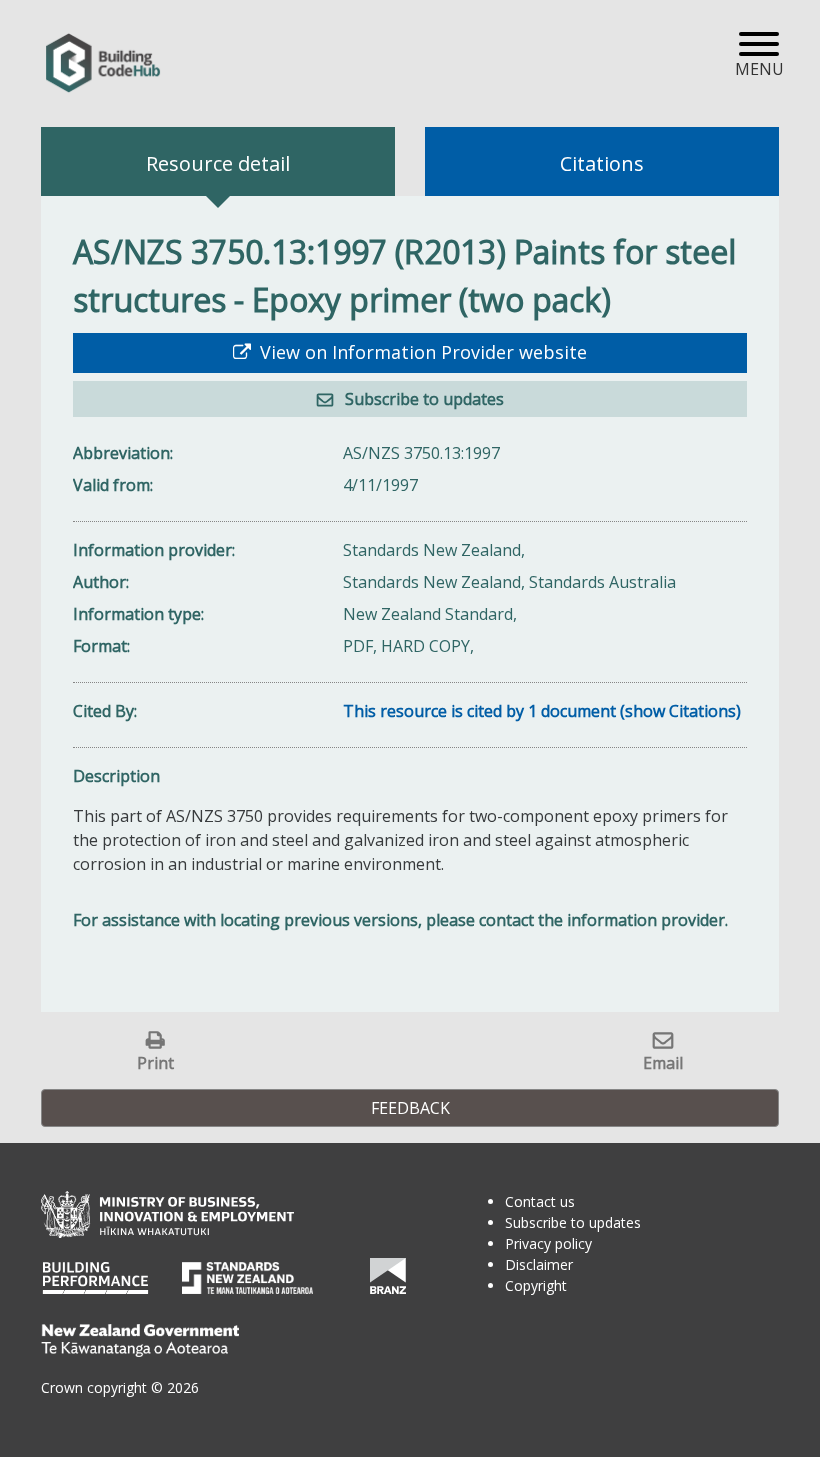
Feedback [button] (410, 1108)
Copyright (536, 1285)
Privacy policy (548, 1243)
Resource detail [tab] (218, 163)
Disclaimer (539, 1264)
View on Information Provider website (421, 352)
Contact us (540, 1201)
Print (155, 1062)
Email (663, 1062)
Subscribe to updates (422, 399)
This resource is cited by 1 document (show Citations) (542, 711)
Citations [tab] (602, 163)
